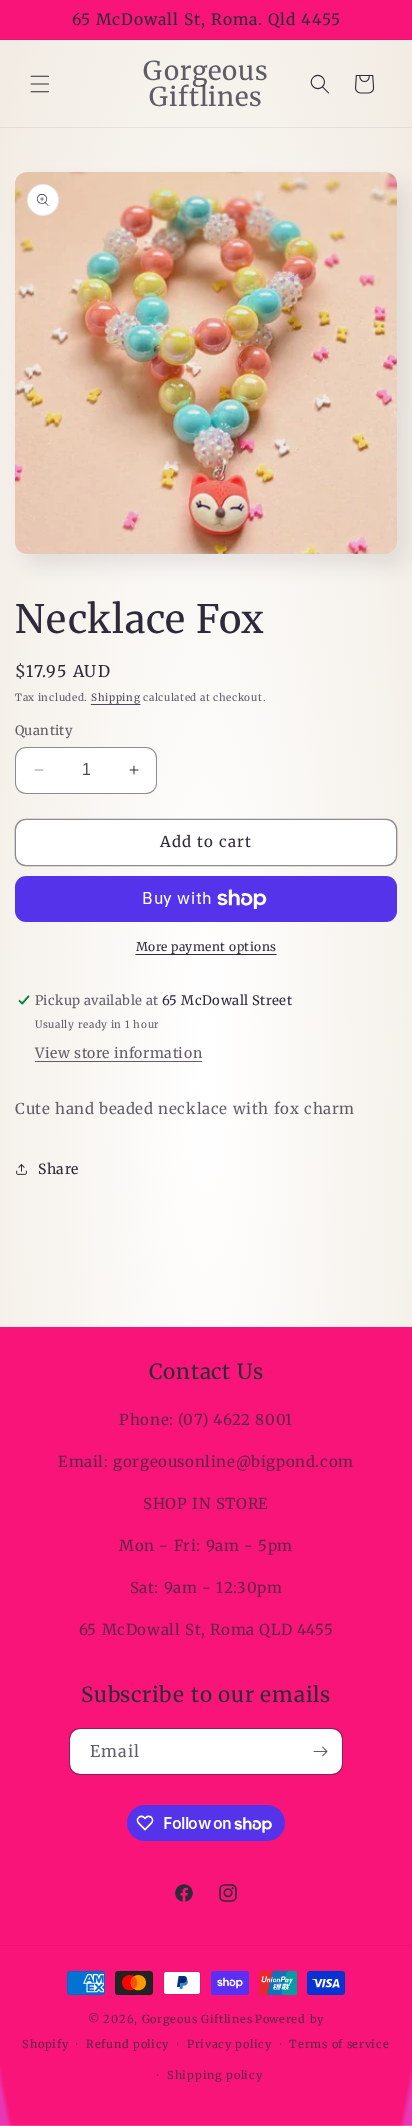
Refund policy (127, 2044)
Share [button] (58, 1169)
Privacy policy (229, 2044)
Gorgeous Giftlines (197, 2019)
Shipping (116, 697)
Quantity (44, 730)
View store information (118, 1053)
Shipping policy (215, 2075)
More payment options (206, 946)
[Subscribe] (320, 1751)
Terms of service (339, 2044)
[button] (40, 84)
